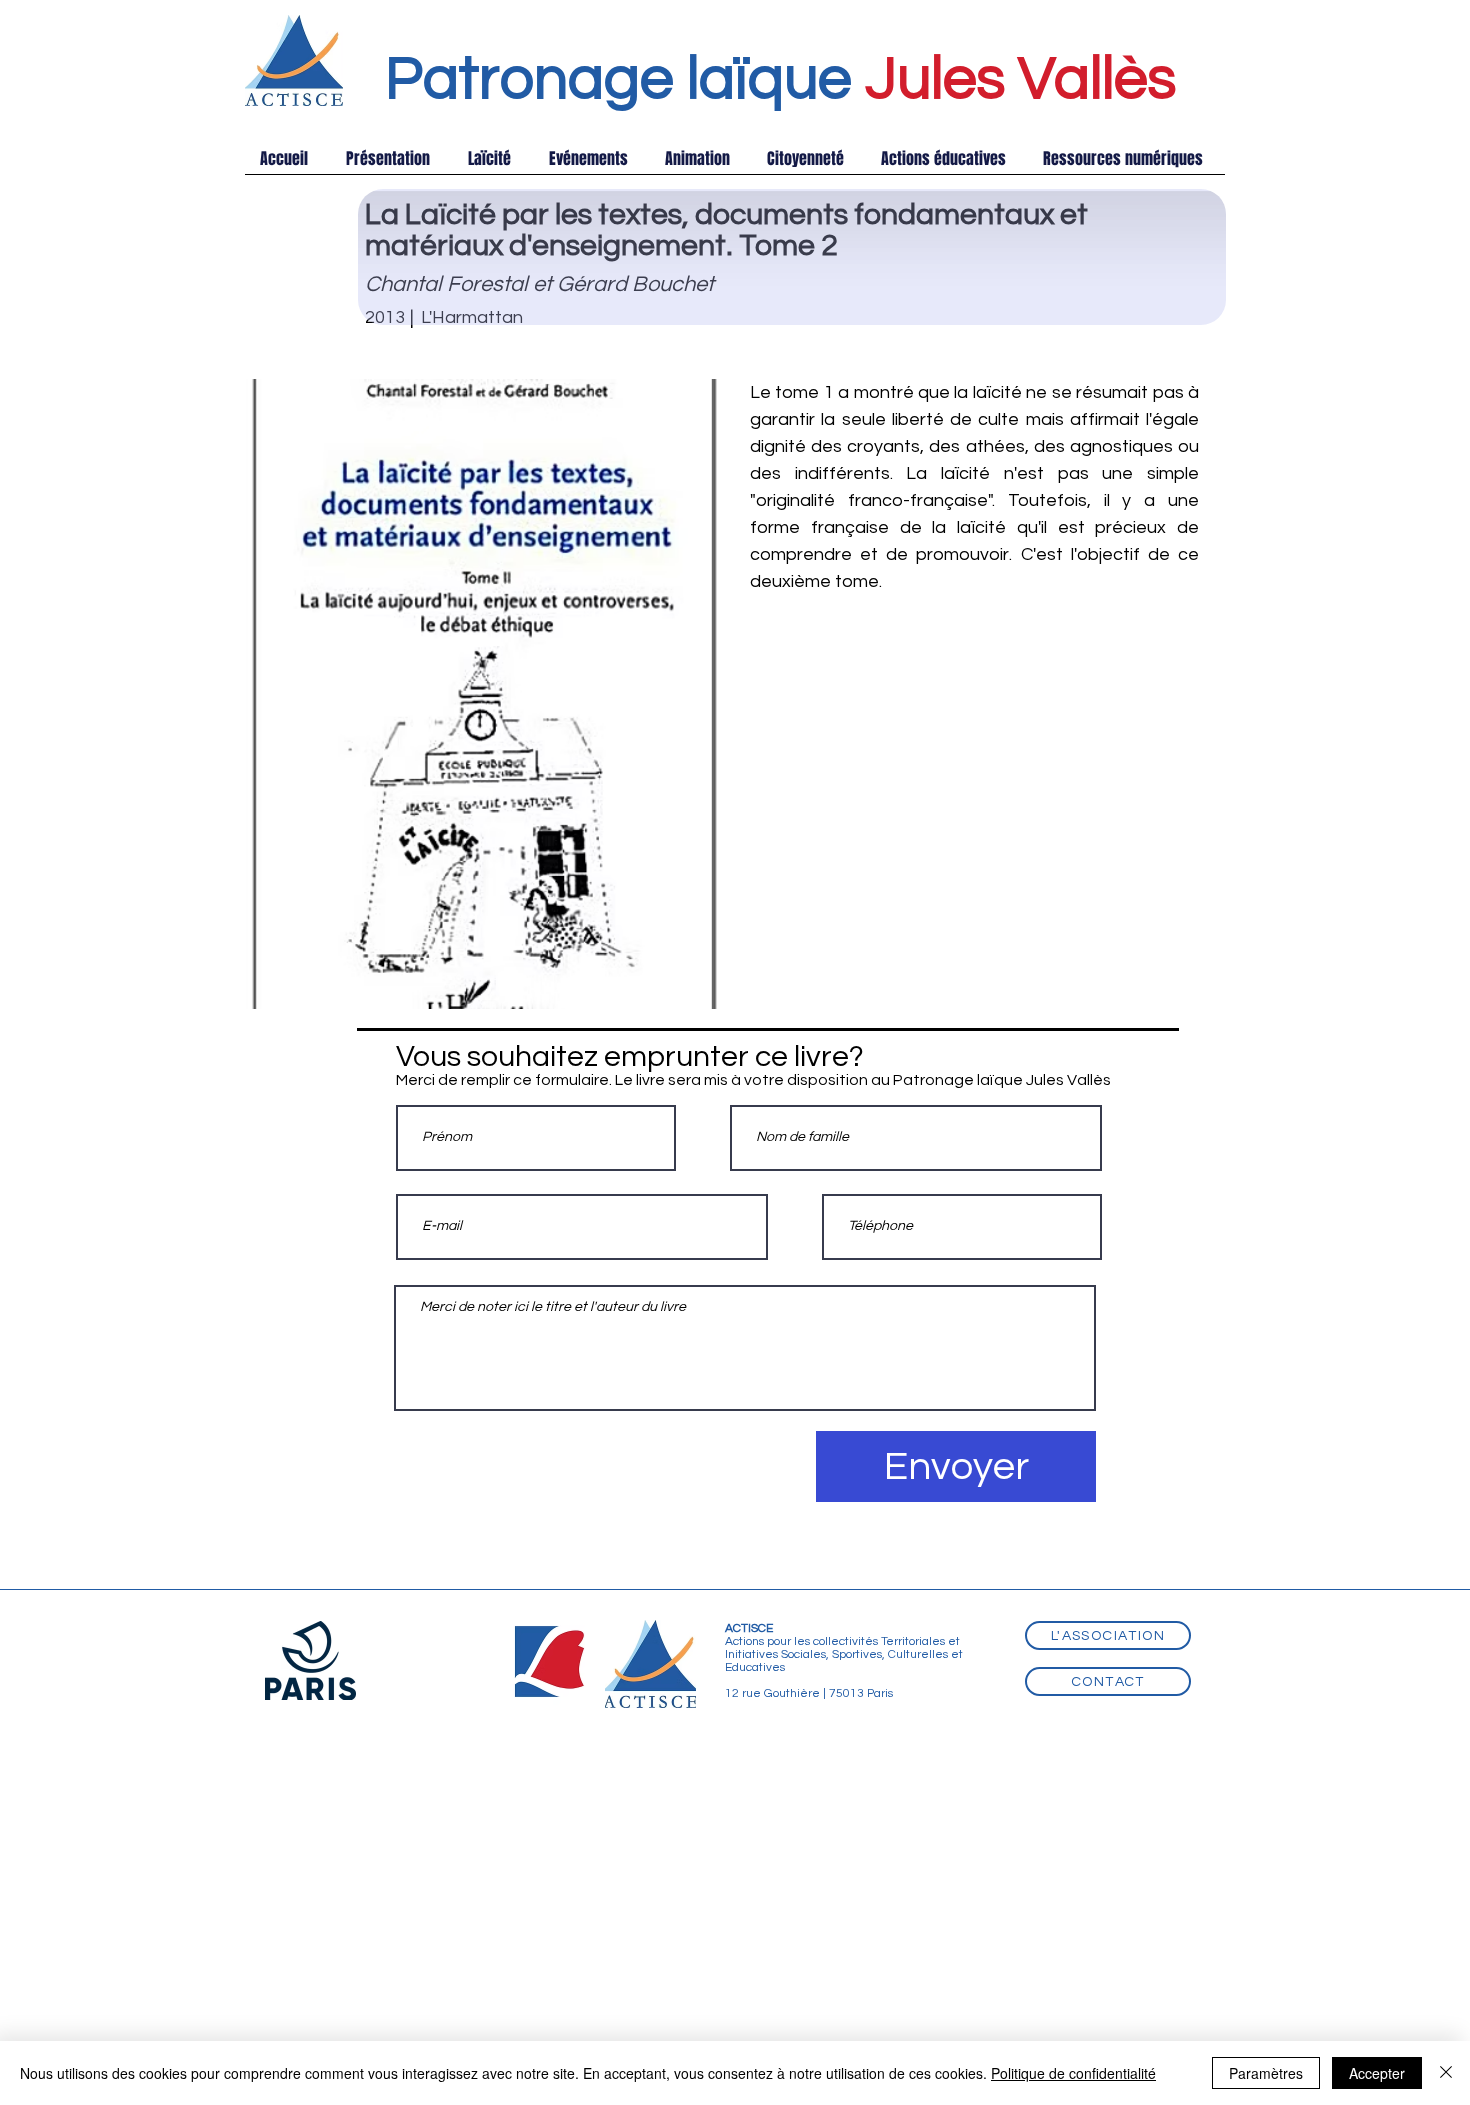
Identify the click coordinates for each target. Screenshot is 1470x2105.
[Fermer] (1446, 2073)
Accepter (1377, 2073)
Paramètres (1266, 2073)
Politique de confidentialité (1073, 2073)
